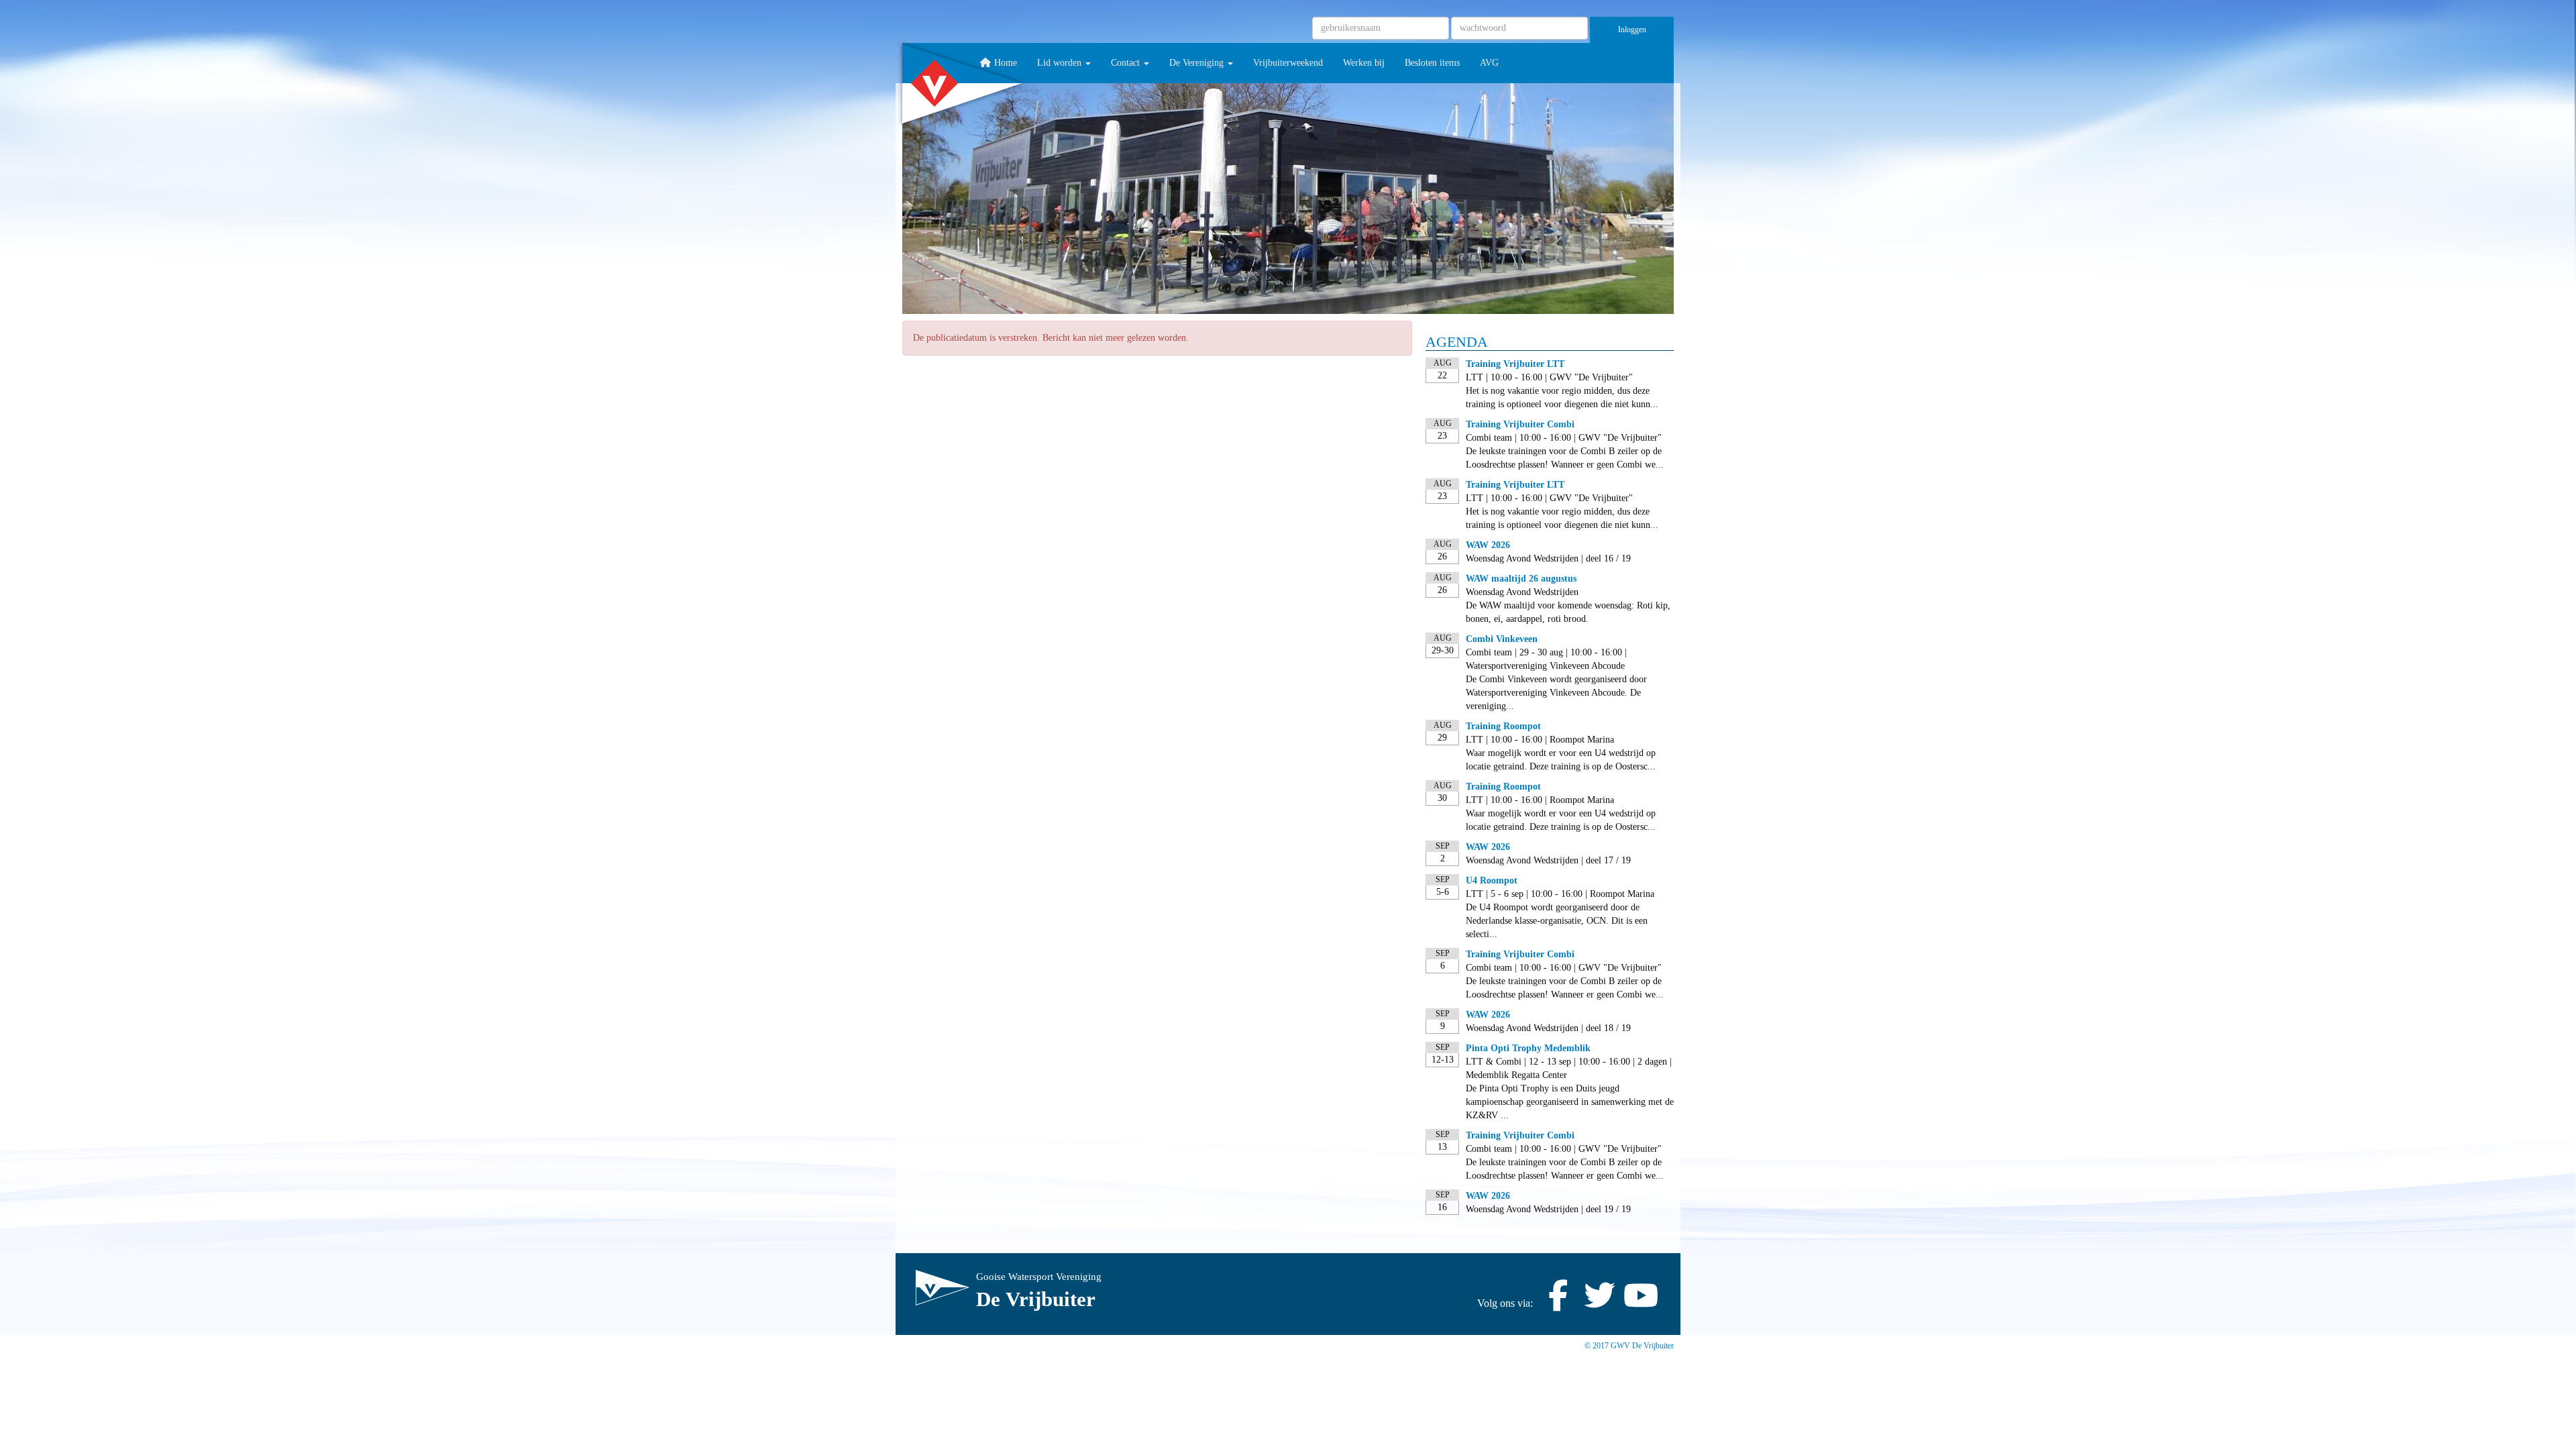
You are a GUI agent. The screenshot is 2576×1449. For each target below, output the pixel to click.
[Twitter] (1599, 1303)
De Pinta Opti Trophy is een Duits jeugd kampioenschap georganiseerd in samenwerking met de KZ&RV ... (1570, 1102)
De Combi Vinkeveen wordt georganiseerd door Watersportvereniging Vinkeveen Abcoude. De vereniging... (1556, 693)
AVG (1489, 63)
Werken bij (1364, 63)
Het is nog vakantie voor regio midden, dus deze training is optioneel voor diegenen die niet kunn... (1562, 397)
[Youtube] (1641, 1303)
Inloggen (1632, 30)
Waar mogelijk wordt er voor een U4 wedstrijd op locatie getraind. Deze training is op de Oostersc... (1561, 760)
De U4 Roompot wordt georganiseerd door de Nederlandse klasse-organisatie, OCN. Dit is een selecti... (1557, 921)
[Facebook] (1558, 1303)
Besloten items (1432, 63)
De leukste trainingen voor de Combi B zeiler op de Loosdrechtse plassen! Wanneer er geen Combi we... (1565, 458)
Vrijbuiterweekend (1288, 63)
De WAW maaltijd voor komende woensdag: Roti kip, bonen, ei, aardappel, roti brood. (1568, 612)
